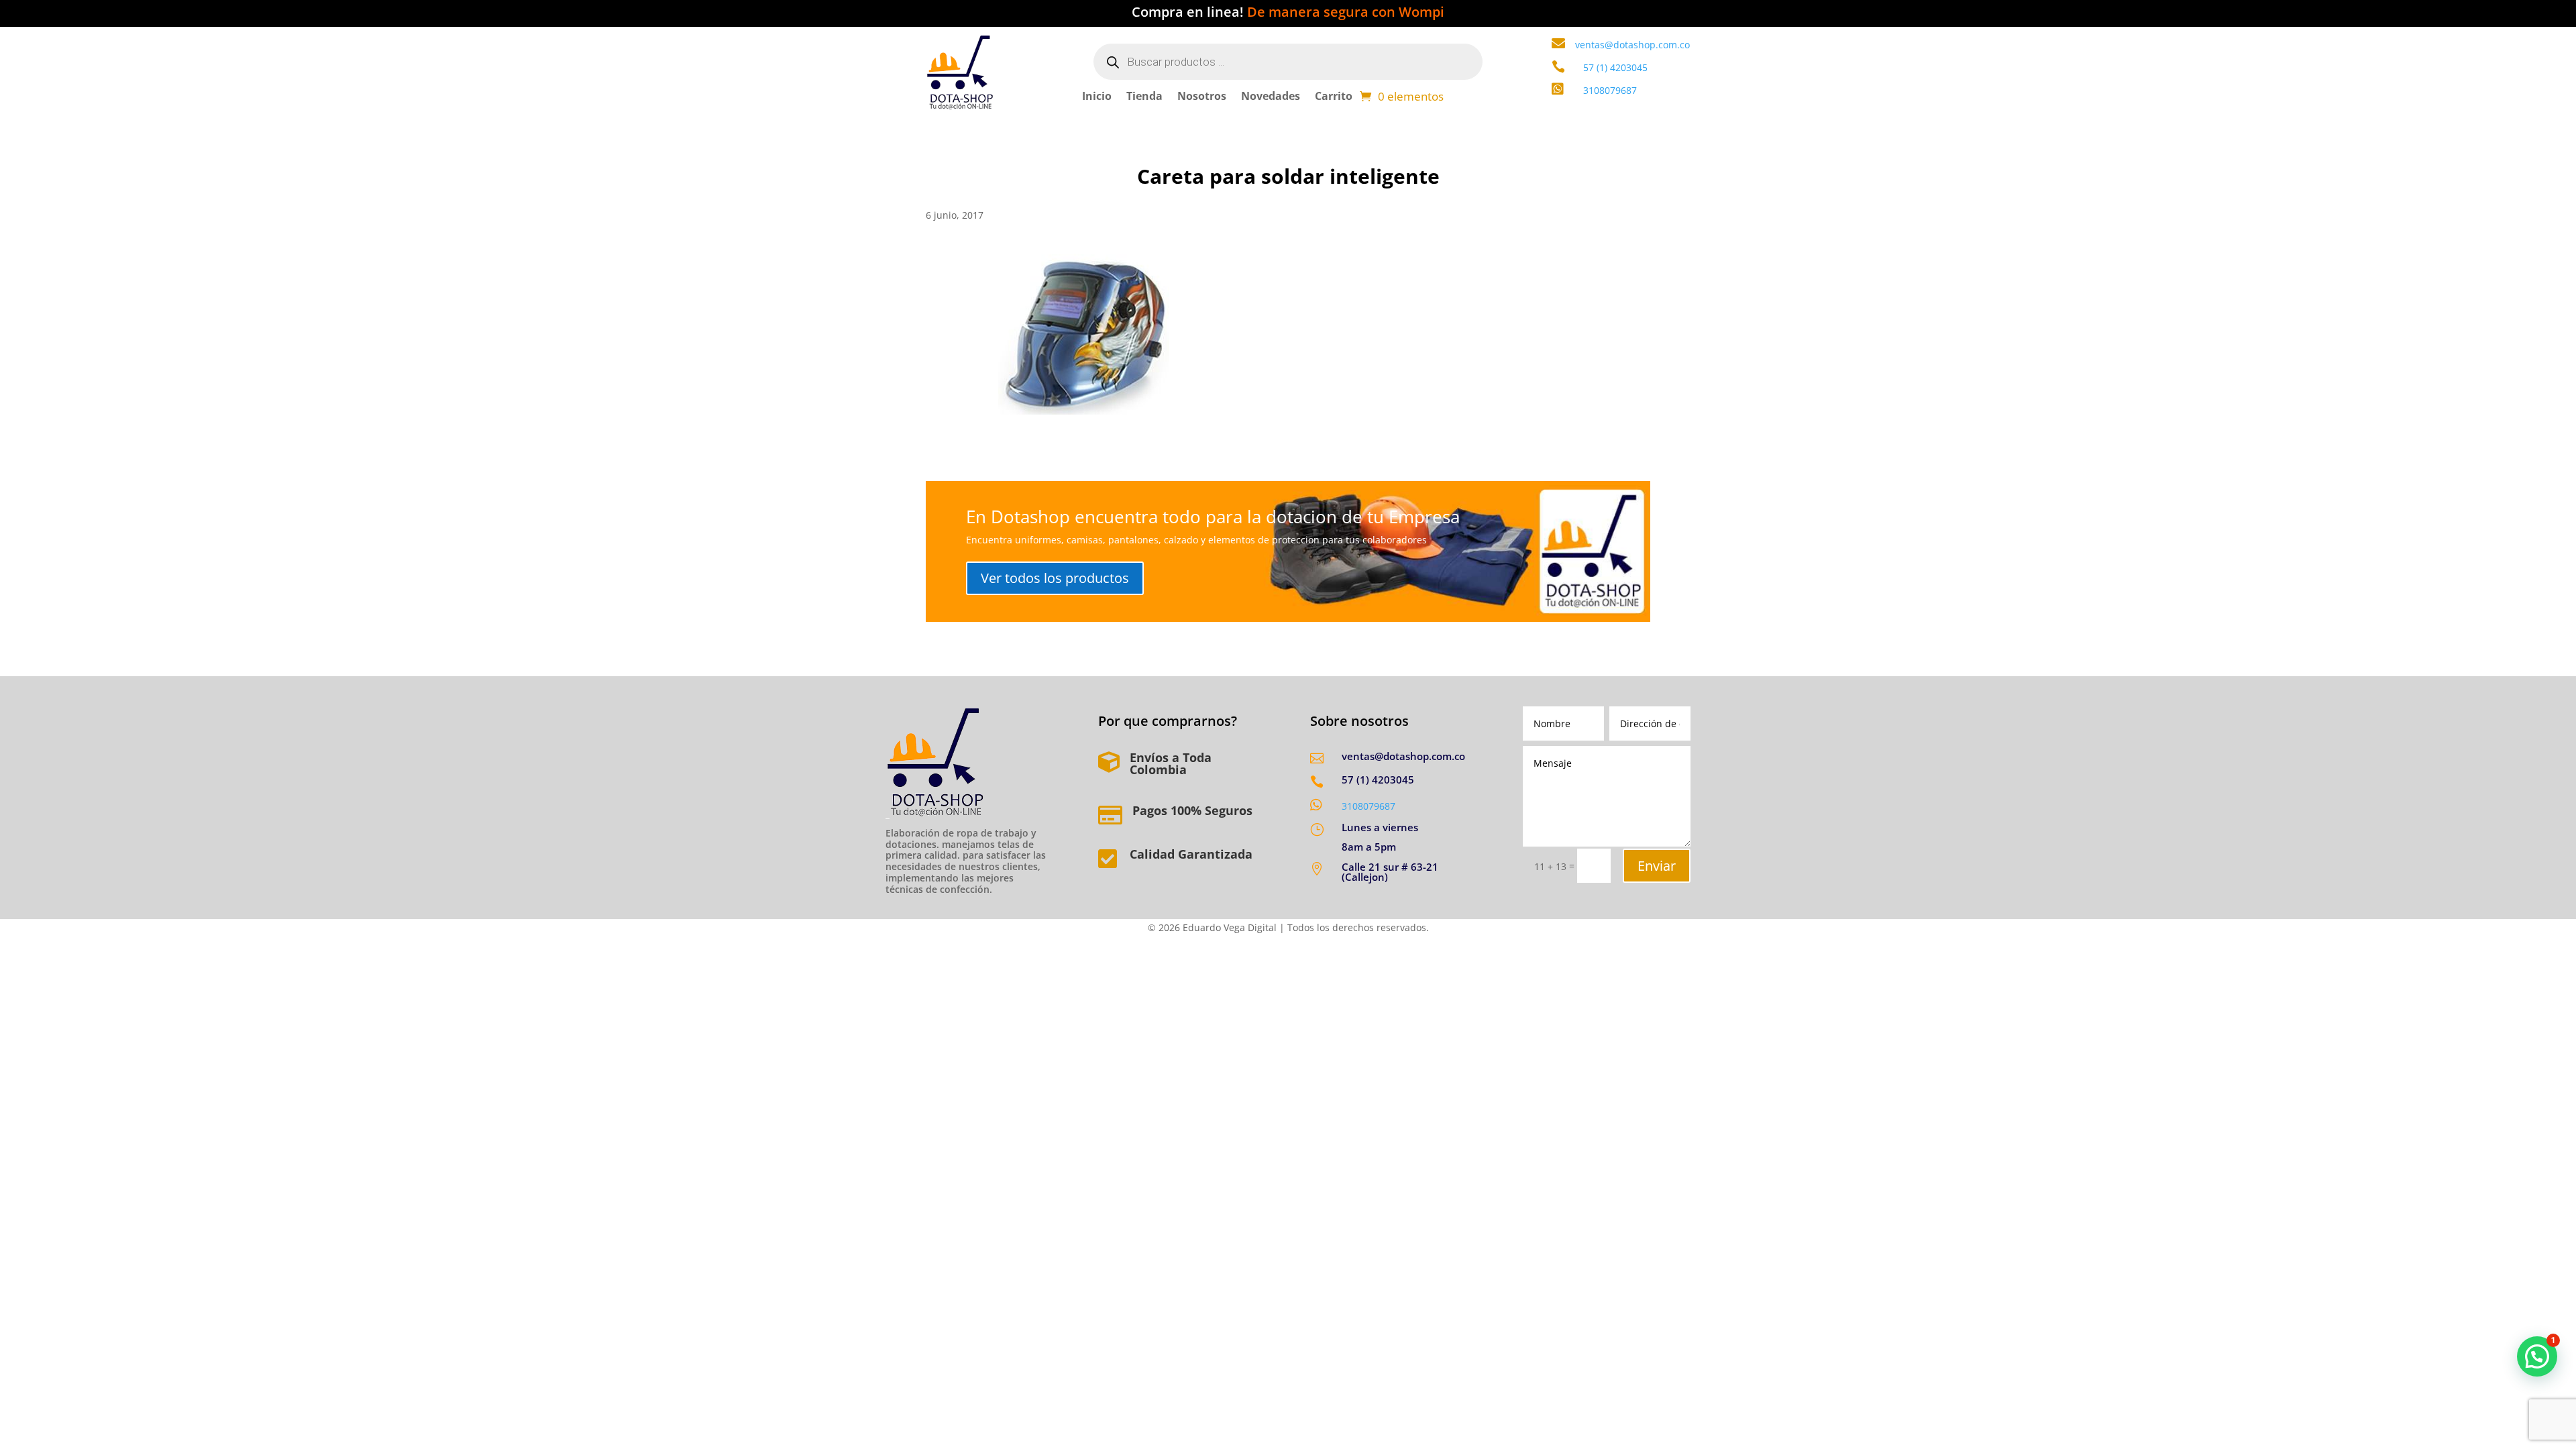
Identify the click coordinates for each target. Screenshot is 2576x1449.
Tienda (1144, 97)
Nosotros (1202, 97)
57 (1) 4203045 (1615, 67)
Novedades (1271, 97)
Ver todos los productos (1055, 578)
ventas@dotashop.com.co (1632, 45)
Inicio (1097, 97)
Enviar (1657, 866)
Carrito (1334, 97)
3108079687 (1368, 806)
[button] (2537, 1356)
